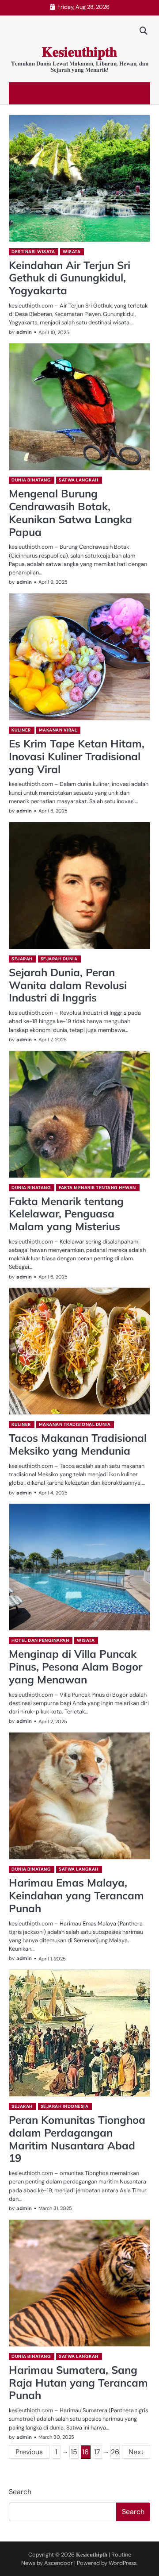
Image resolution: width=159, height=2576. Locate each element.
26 (115, 2452)
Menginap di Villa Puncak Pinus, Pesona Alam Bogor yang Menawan (76, 1667)
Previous (29, 2452)
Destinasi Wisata (33, 252)
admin (24, 332)
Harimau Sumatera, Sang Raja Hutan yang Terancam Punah (78, 2383)
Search (20, 2492)
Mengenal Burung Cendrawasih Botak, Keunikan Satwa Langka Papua (70, 512)
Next (136, 2452)
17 (97, 2452)
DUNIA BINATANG (31, 480)
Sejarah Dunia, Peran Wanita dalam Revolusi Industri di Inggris (68, 985)
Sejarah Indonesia (65, 2106)
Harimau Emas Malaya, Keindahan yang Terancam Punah (76, 1895)
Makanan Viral (58, 730)
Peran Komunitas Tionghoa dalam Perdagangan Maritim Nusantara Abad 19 (77, 2139)
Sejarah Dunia (59, 959)
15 (74, 2452)
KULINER (21, 730)
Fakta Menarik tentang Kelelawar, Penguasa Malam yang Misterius (66, 1214)
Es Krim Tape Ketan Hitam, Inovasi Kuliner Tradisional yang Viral (77, 756)
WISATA (72, 252)
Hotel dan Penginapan (40, 1640)
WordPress (123, 2563)
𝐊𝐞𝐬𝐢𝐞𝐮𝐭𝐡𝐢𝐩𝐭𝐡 (79, 52)
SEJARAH (22, 959)
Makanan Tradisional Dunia (75, 1424)
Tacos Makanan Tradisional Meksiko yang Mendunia (78, 1444)
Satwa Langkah (79, 480)
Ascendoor (59, 2563)
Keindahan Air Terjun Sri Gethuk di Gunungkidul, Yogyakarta (70, 278)
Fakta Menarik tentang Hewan (97, 1188)
